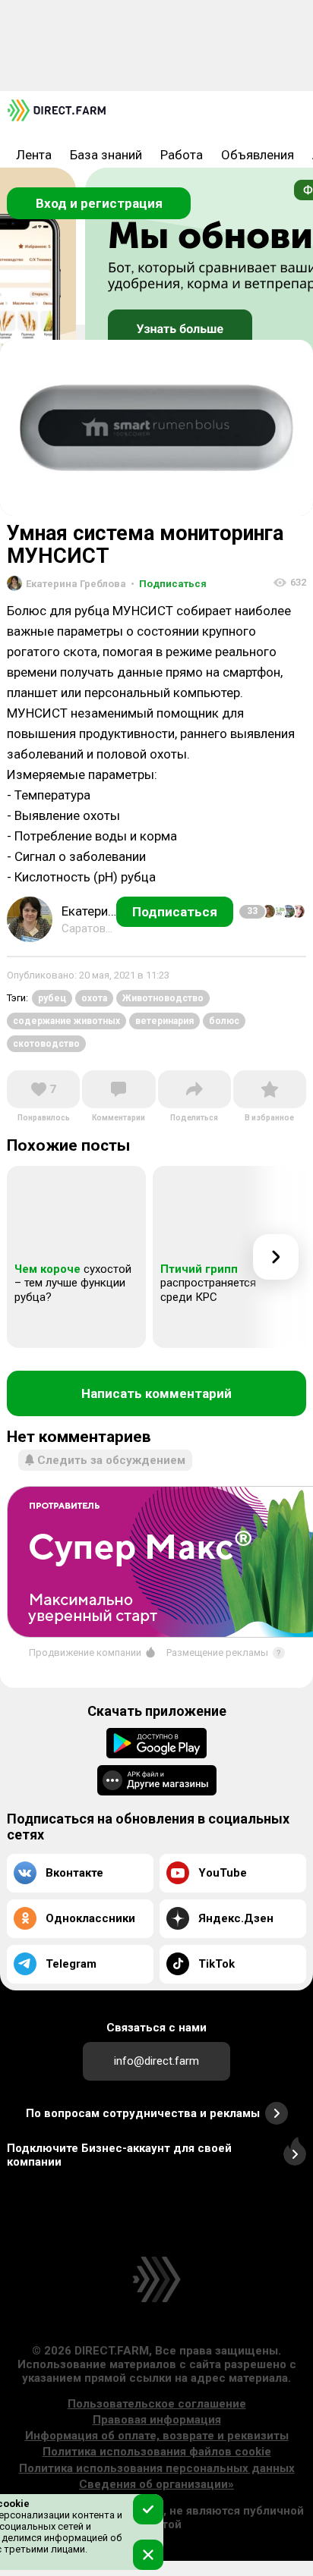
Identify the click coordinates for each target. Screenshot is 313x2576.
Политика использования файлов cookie (157, 2452)
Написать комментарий (156, 1393)
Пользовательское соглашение (157, 2404)
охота (94, 998)
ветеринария (164, 1021)
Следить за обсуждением (111, 1460)
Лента (34, 155)
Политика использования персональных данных (157, 2468)
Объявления (258, 155)
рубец (52, 998)
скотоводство (46, 1044)
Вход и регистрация (99, 203)
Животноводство (163, 998)
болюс (224, 1021)
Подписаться (169, 584)
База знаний (106, 155)
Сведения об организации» (156, 2484)
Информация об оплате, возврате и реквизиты (157, 2436)
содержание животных (66, 1021)
